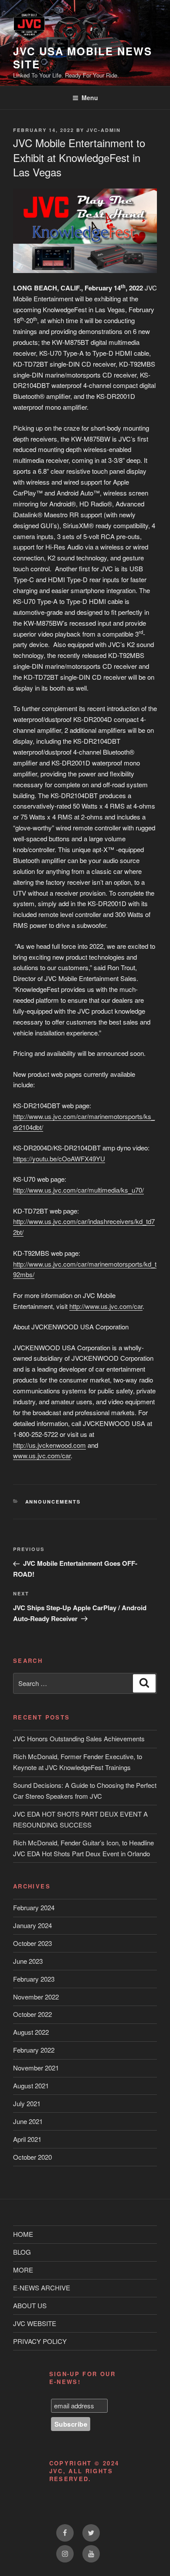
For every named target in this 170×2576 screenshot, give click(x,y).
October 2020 (32, 2157)
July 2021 (27, 2103)
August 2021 (31, 2085)
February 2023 (34, 1979)
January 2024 (32, 1925)
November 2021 (36, 2068)
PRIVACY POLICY (40, 2341)
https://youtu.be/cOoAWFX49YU (59, 1158)
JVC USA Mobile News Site (82, 57)
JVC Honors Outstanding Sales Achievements (79, 1738)
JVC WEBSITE (35, 2323)
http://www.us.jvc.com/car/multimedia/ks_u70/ (78, 1190)
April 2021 (27, 2139)
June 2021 (28, 2121)
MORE (23, 2270)
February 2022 (34, 2050)
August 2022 (31, 2032)
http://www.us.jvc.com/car (106, 1306)
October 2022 (32, 2014)
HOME (23, 2234)
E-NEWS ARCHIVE (42, 2288)
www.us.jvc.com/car (42, 1455)
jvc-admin (104, 130)
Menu (90, 98)
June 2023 (28, 1961)
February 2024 (34, 1907)
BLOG (22, 2252)
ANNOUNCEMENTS (53, 1502)
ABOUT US (30, 2305)
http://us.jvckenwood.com (49, 1445)
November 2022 (36, 1997)
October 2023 (32, 1943)
